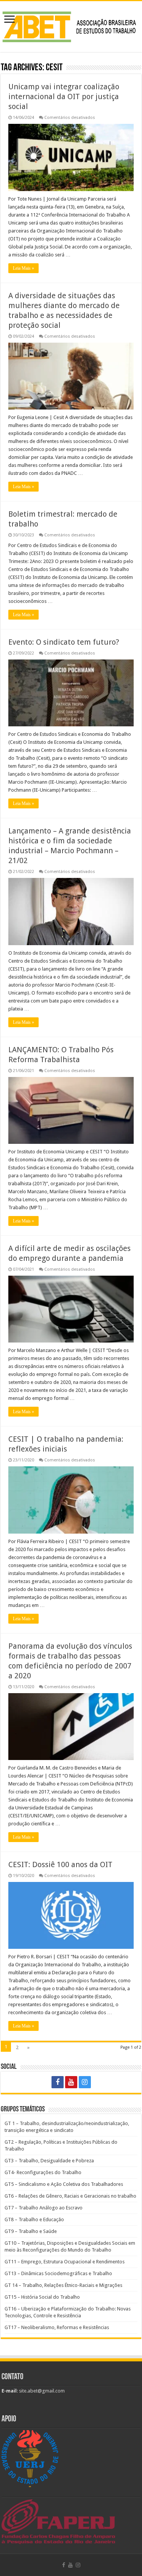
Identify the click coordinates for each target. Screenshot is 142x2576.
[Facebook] (58, 2082)
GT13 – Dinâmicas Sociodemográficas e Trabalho (58, 2273)
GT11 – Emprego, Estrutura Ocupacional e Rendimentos (65, 2262)
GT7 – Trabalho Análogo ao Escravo (44, 2208)
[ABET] (71, 25)
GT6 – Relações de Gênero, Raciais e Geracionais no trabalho (70, 2196)
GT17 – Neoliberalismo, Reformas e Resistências (57, 2327)
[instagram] (85, 2082)
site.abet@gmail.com (41, 2391)
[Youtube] (71, 2082)
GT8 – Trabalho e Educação (34, 2219)
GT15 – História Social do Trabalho (42, 2297)
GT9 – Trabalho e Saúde (31, 2231)
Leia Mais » (23, 268)
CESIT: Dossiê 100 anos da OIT (60, 1864)
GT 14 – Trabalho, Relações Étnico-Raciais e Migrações (63, 2285)
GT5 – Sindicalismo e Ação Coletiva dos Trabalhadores (64, 2184)
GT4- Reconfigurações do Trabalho (43, 2172)
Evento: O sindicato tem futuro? (64, 642)
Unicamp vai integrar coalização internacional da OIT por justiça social (64, 96)
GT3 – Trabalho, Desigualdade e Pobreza (49, 2161)
